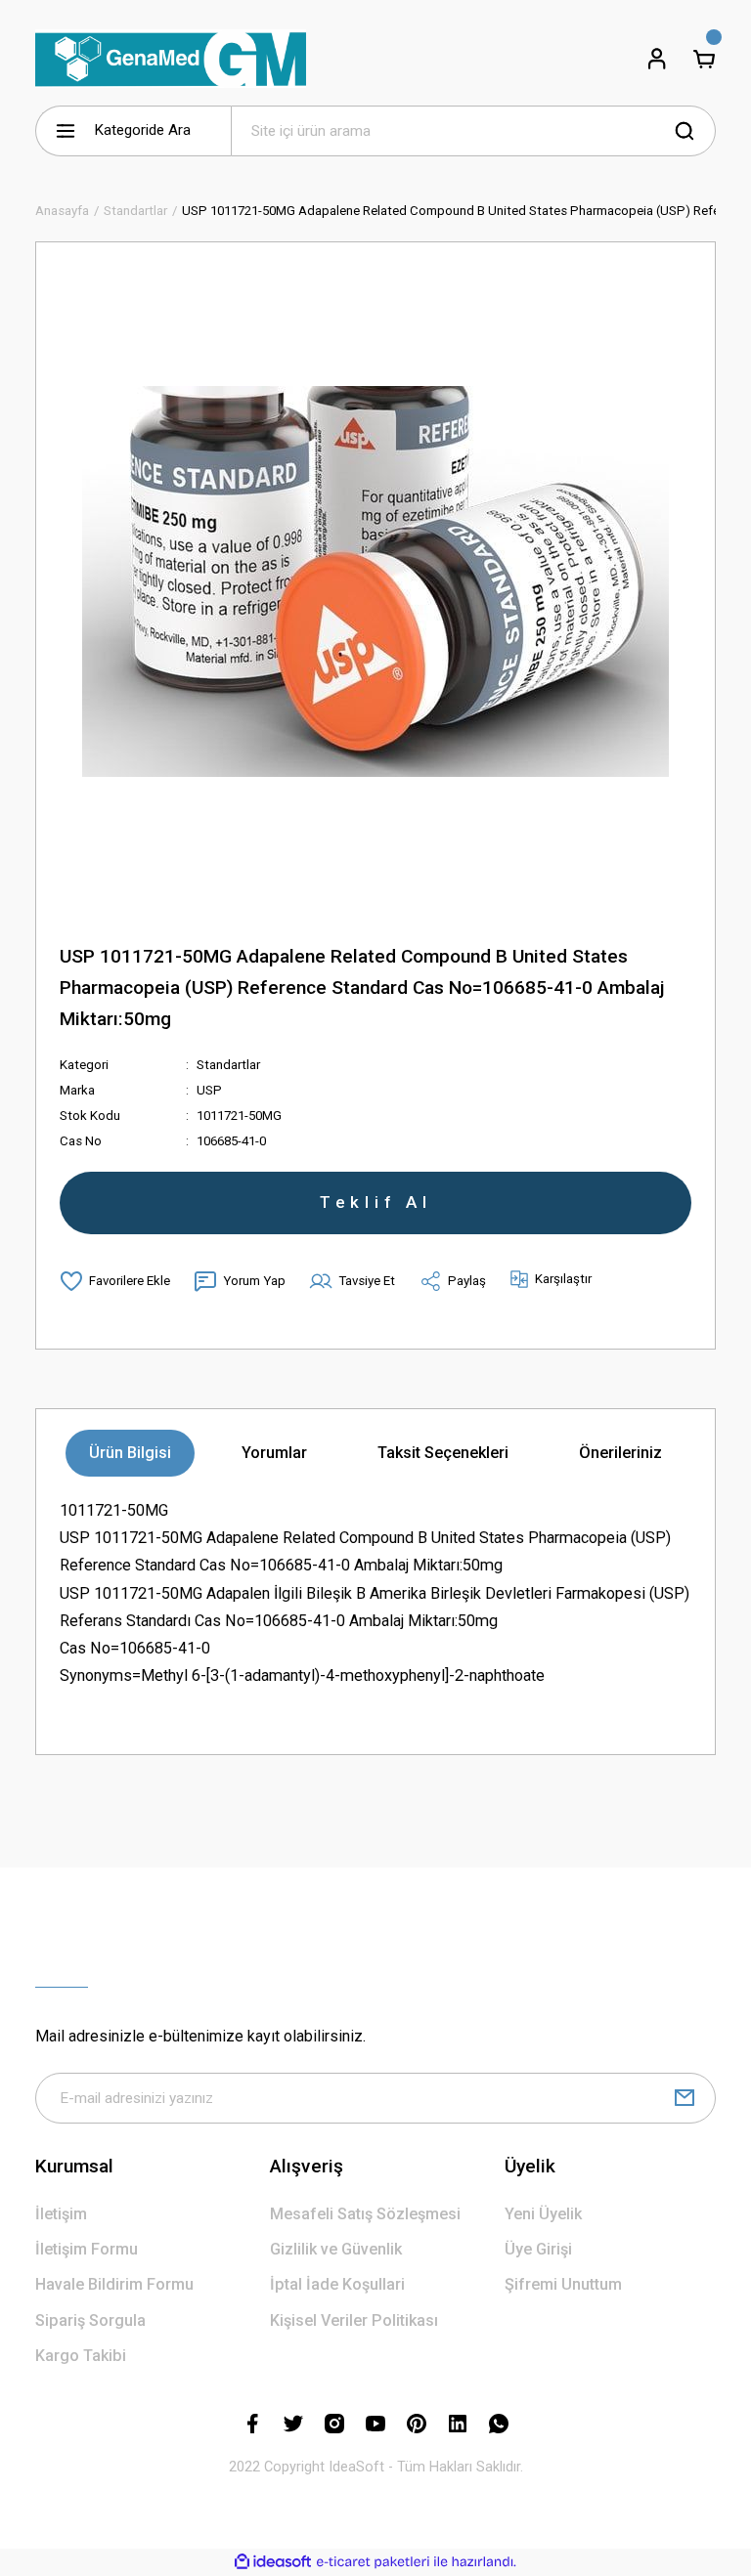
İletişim (61, 2214)
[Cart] (704, 59)
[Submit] (685, 2098)
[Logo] (171, 59)
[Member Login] (657, 59)
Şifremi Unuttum (563, 2284)
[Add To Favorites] (115, 1281)
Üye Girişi (538, 2249)
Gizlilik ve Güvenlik (336, 2249)
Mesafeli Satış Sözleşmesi (365, 2214)
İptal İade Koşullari (337, 2284)
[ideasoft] (273, 2562)
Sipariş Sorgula (90, 2320)
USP (209, 1090)
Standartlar (228, 1065)
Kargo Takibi (81, 2356)
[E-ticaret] (373, 2562)
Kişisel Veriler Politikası (354, 2320)
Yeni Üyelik (543, 2214)
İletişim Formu (87, 2249)
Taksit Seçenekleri (443, 1453)
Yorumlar (274, 1453)
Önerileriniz (620, 1453)
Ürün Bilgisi (130, 1453)
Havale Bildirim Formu (114, 2284)
